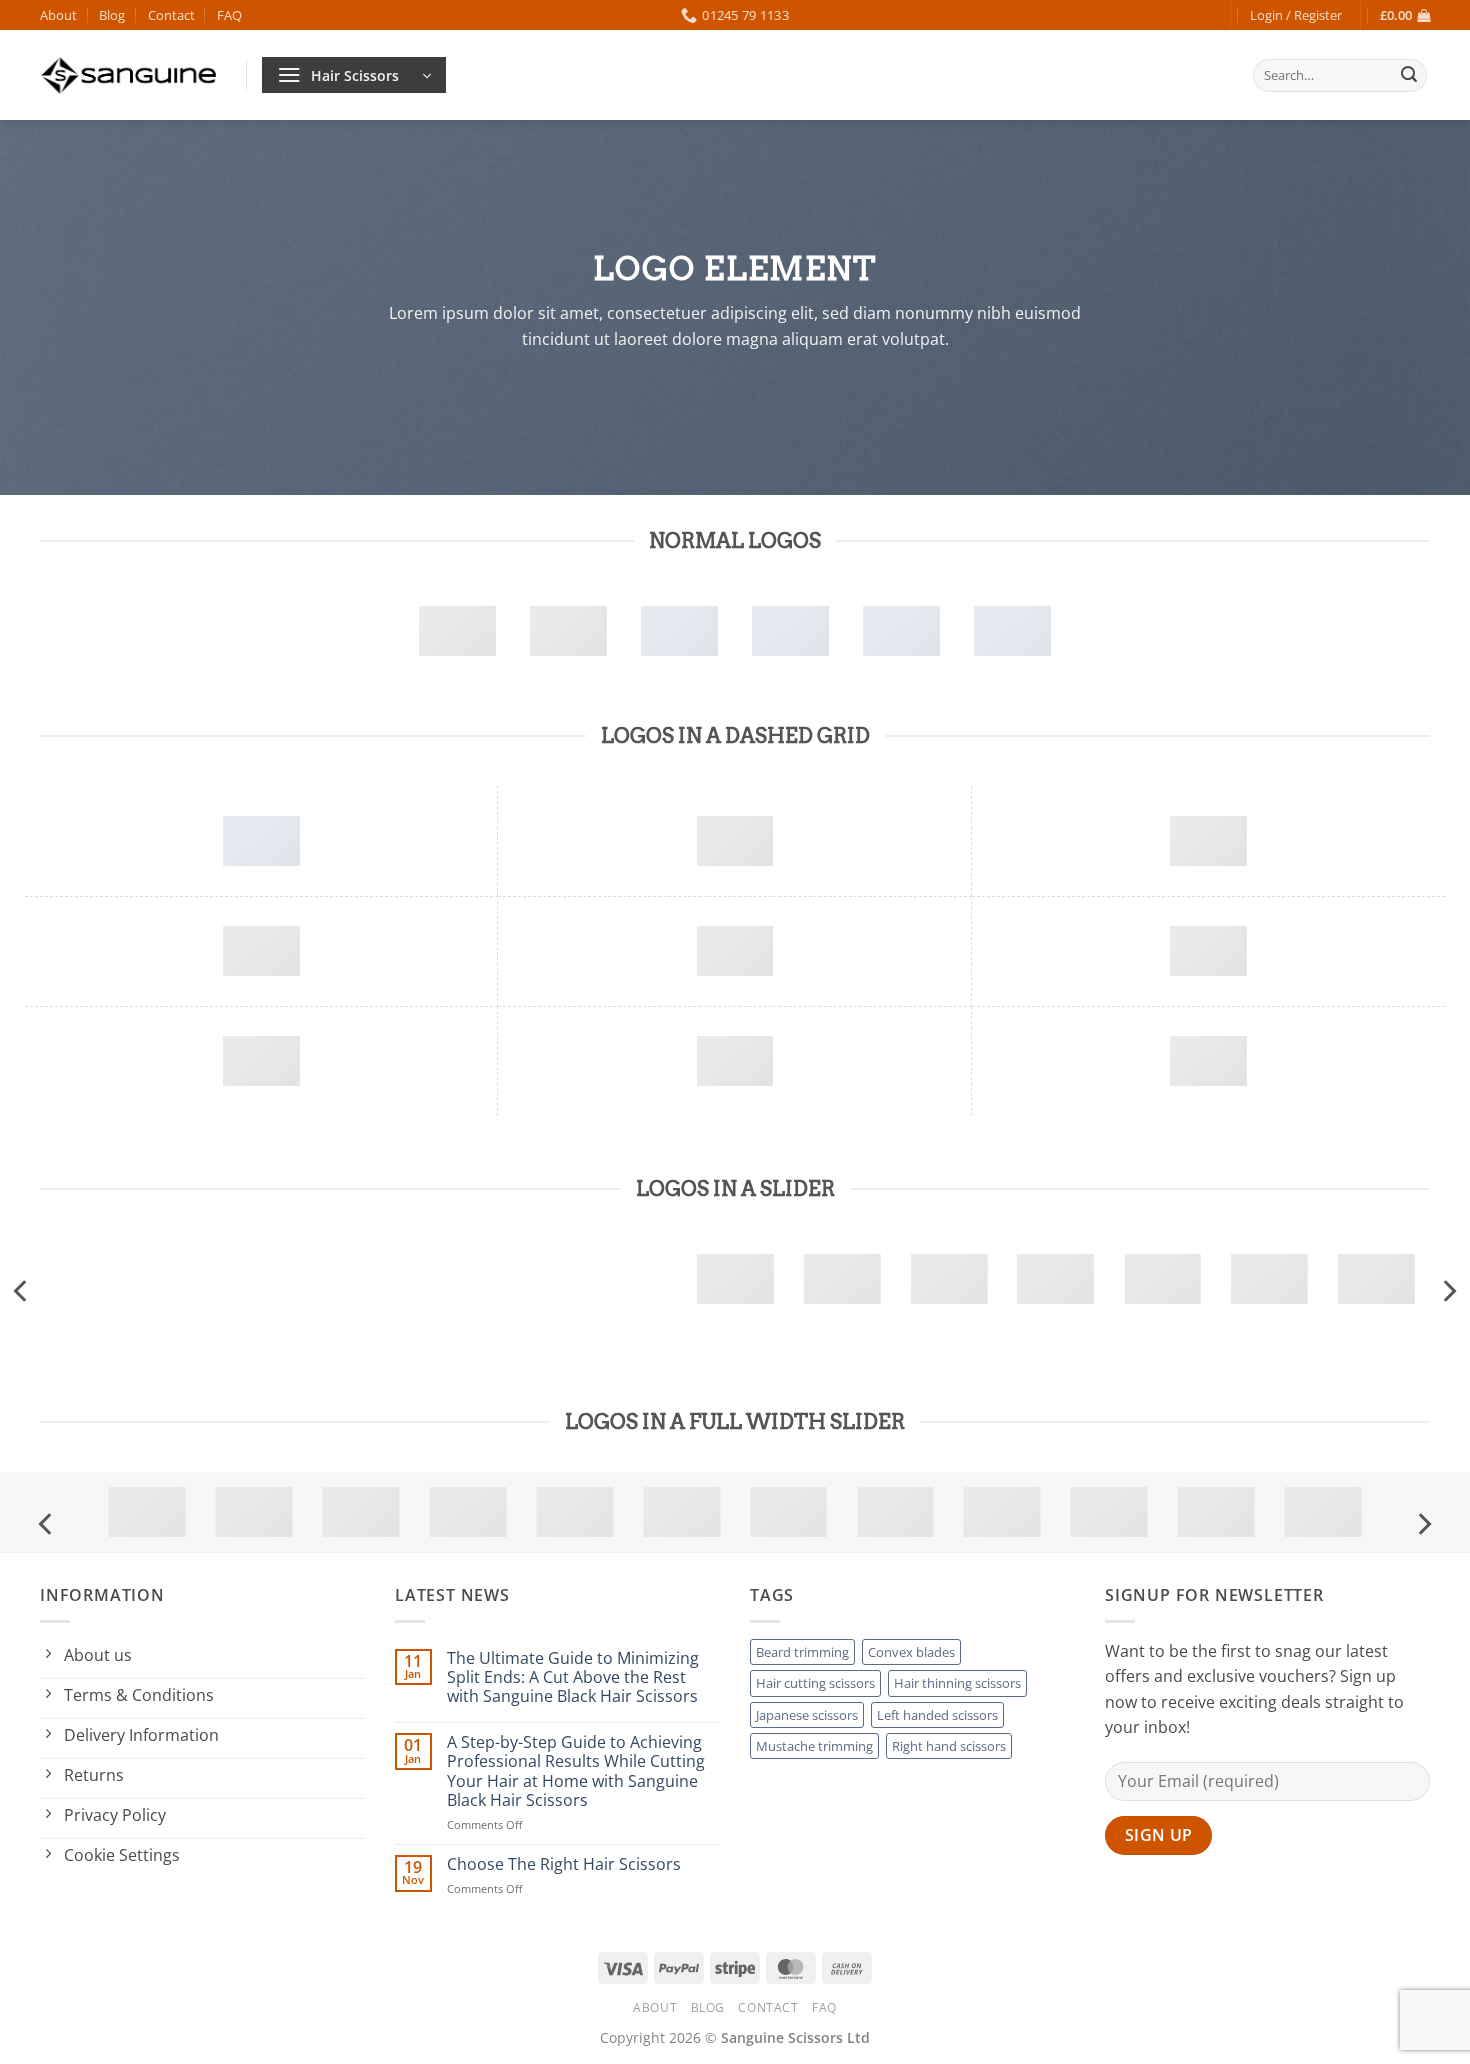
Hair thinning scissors (957, 1683)
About (58, 15)
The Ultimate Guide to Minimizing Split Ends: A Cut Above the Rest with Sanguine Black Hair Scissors (573, 1678)
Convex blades (911, 1652)
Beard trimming (802, 1652)
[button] (1296, 15)
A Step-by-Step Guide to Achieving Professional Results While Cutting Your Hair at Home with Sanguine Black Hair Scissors (576, 1771)
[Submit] (1409, 76)
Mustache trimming (814, 1746)
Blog (112, 15)
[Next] (1448, 1290)
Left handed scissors (937, 1715)
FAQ (229, 15)
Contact (171, 15)
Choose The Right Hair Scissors (564, 1864)
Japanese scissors (807, 1715)
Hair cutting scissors (815, 1683)
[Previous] (22, 1290)
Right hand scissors (949, 1746)
